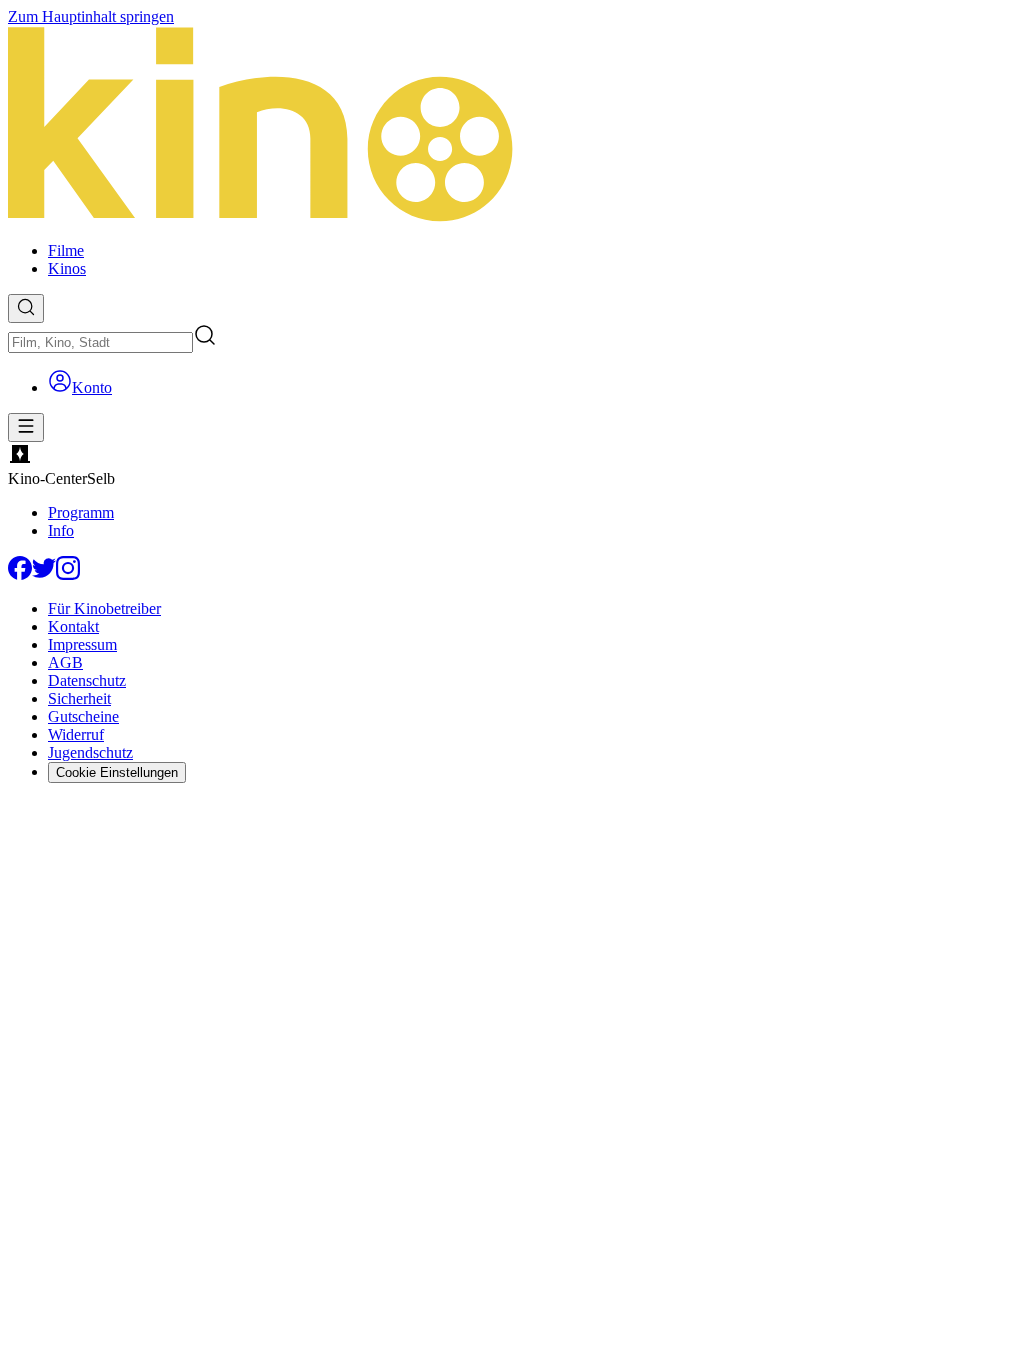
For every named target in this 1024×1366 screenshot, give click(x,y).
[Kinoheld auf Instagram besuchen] (68, 574)
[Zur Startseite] (512, 126)
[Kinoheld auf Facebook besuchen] (20, 574)
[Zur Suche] (26, 308)
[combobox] (100, 342)
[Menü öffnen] (26, 427)
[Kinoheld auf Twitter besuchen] (44, 574)
